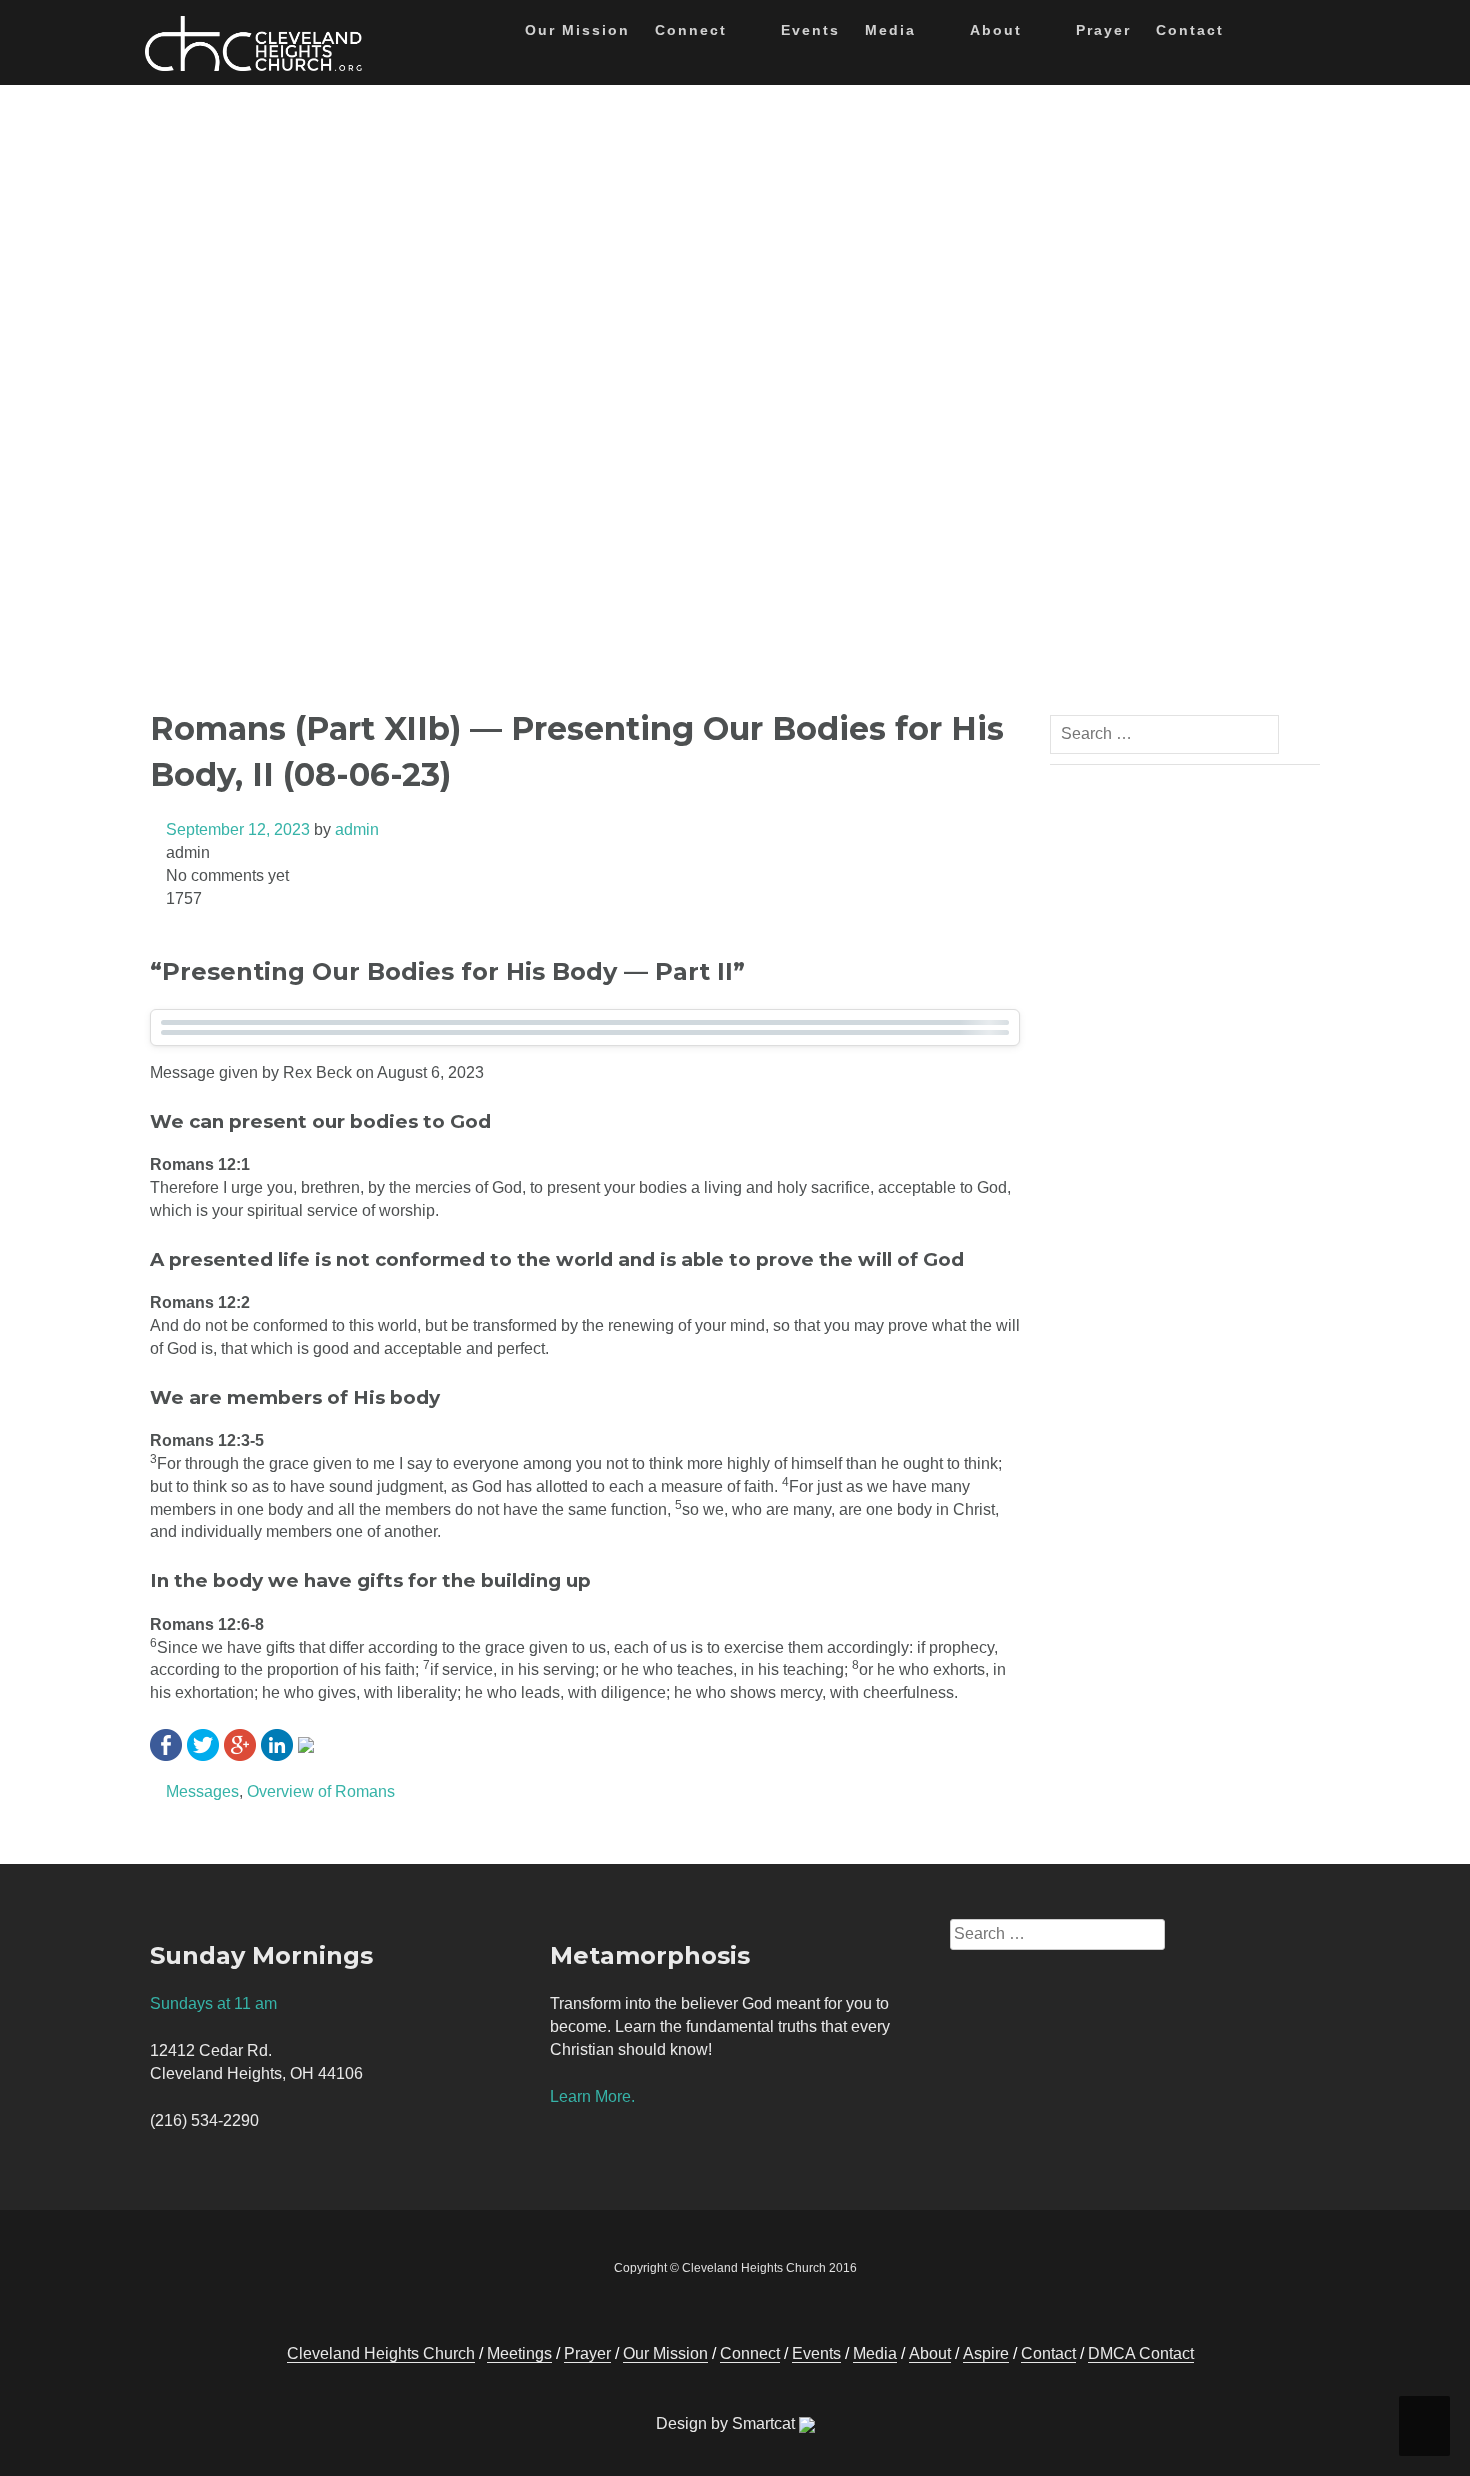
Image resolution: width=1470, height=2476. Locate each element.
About (996, 30)
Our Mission (577, 30)
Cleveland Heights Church (381, 2353)
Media (890, 30)
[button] (1255, 33)
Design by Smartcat (727, 2423)
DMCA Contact (1141, 2353)
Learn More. (592, 2096)
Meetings (519, 2353)
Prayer (1103, 30)
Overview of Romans (321, 1791)
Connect (691, 30)
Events (810, 30)
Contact (1190, 30)
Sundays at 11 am (213, 2003)
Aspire (986, 2353)
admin (357, 829)
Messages (202, 1791)
